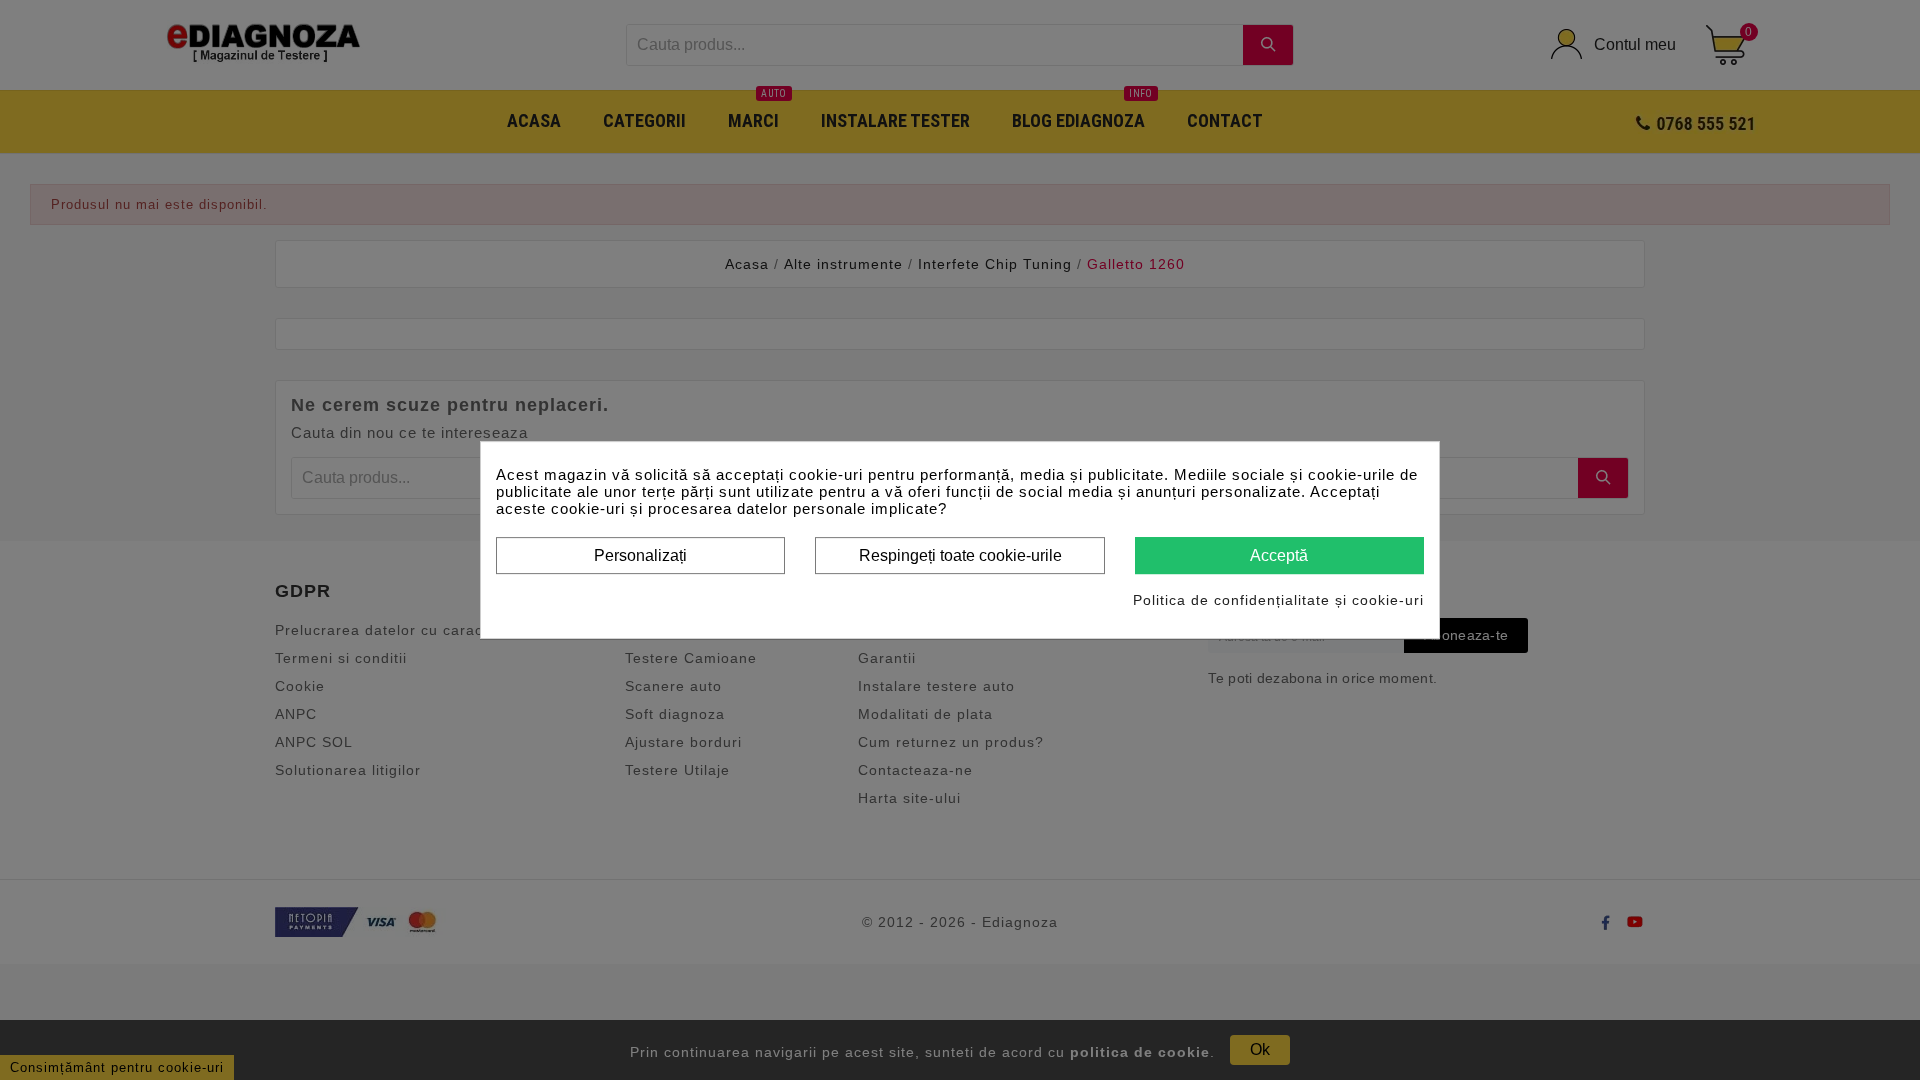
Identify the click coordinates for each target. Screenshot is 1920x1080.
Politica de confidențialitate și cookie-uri (1278, 600)
